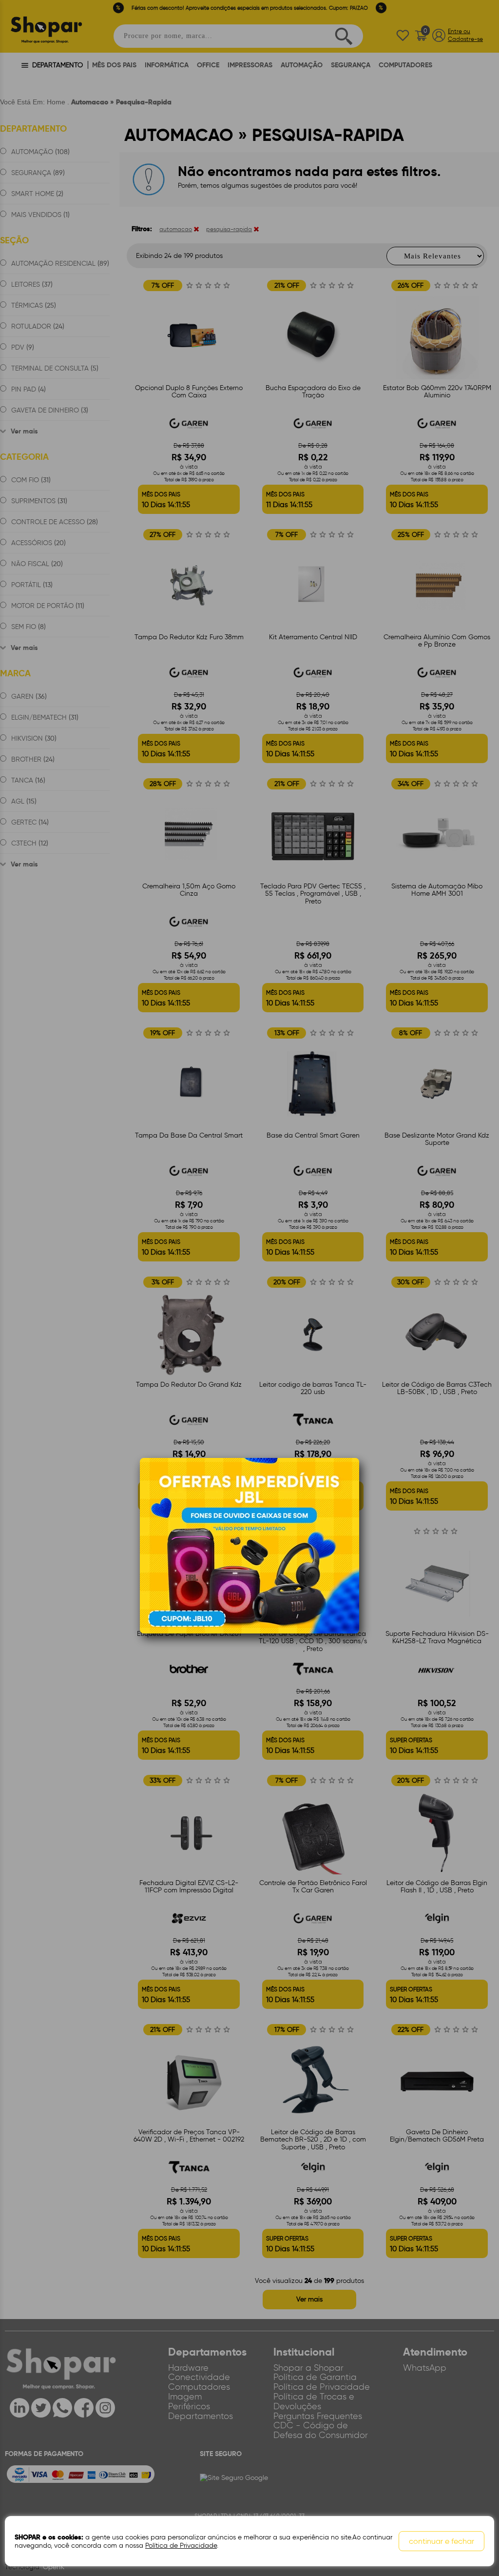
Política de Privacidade (181, 2546)
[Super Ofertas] (249, 1545)
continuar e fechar (441, 2541)
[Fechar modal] (351, 1480)
